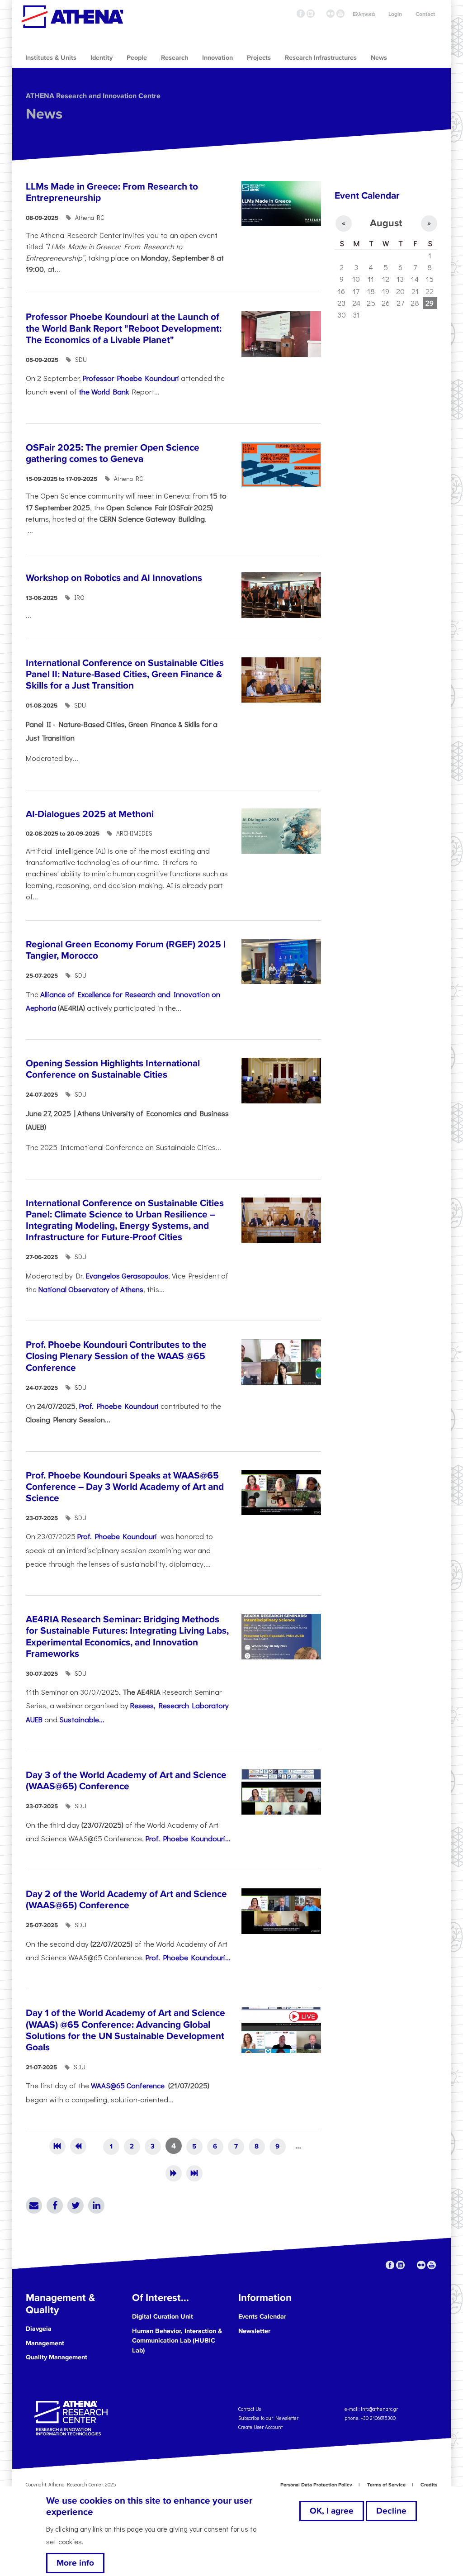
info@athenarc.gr (379, 2409)
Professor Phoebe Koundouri (131, 378)
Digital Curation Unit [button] (163, 2317)
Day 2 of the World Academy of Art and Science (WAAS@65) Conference (126, 1900)
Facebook (55, 2205)
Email (34, 2205)
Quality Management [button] (57, 2357)
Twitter (76, 2205)
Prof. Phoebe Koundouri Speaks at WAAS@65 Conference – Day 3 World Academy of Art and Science (125, 1487)
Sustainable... (82, 1719)
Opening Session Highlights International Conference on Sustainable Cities (113, 1069)
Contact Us (250, 2409)
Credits (429, 2485)
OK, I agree (332, 2511)
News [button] (379, 58)
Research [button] (175, 58)
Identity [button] (102, 58)
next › (174, 2173)
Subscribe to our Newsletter (268, 2418)
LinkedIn (96, 2205)
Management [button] (45, 2343)
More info (75, 2563)
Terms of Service (386, 2485)
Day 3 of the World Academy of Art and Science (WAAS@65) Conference (126, 1781)
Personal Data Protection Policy (316, 2485)
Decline (391, 2511)
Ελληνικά (364, 14)
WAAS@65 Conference (129, 2085)
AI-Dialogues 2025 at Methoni (90, 814)
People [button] (137, 58)
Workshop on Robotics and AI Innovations (114, 578)
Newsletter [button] (254, 2331)
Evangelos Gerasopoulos (127, 1275)
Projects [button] (259, 58)
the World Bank (104, 391)
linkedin (311, 14)
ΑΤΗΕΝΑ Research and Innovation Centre (93, 96)
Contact (425, 14)
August (386, 223)
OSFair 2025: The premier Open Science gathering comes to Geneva (113, 453)
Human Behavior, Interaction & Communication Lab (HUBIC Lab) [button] (177, 2341)
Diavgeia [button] (39, 2329)
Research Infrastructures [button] (321, 58)
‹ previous (78, 2146)
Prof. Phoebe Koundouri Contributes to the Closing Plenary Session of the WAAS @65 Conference (116, 1356)
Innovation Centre (72, 17)
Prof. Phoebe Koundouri (119, 1406)
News (44, 114)
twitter (321, 14)
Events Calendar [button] (262, 2317)
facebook (301, 14)
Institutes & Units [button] (51, 58)
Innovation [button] (217, 58)
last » (194, 2173)
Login (395, 14)
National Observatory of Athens (91, 1289)
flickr (331, 14)
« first (57, 2146)
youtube (340, 14)
